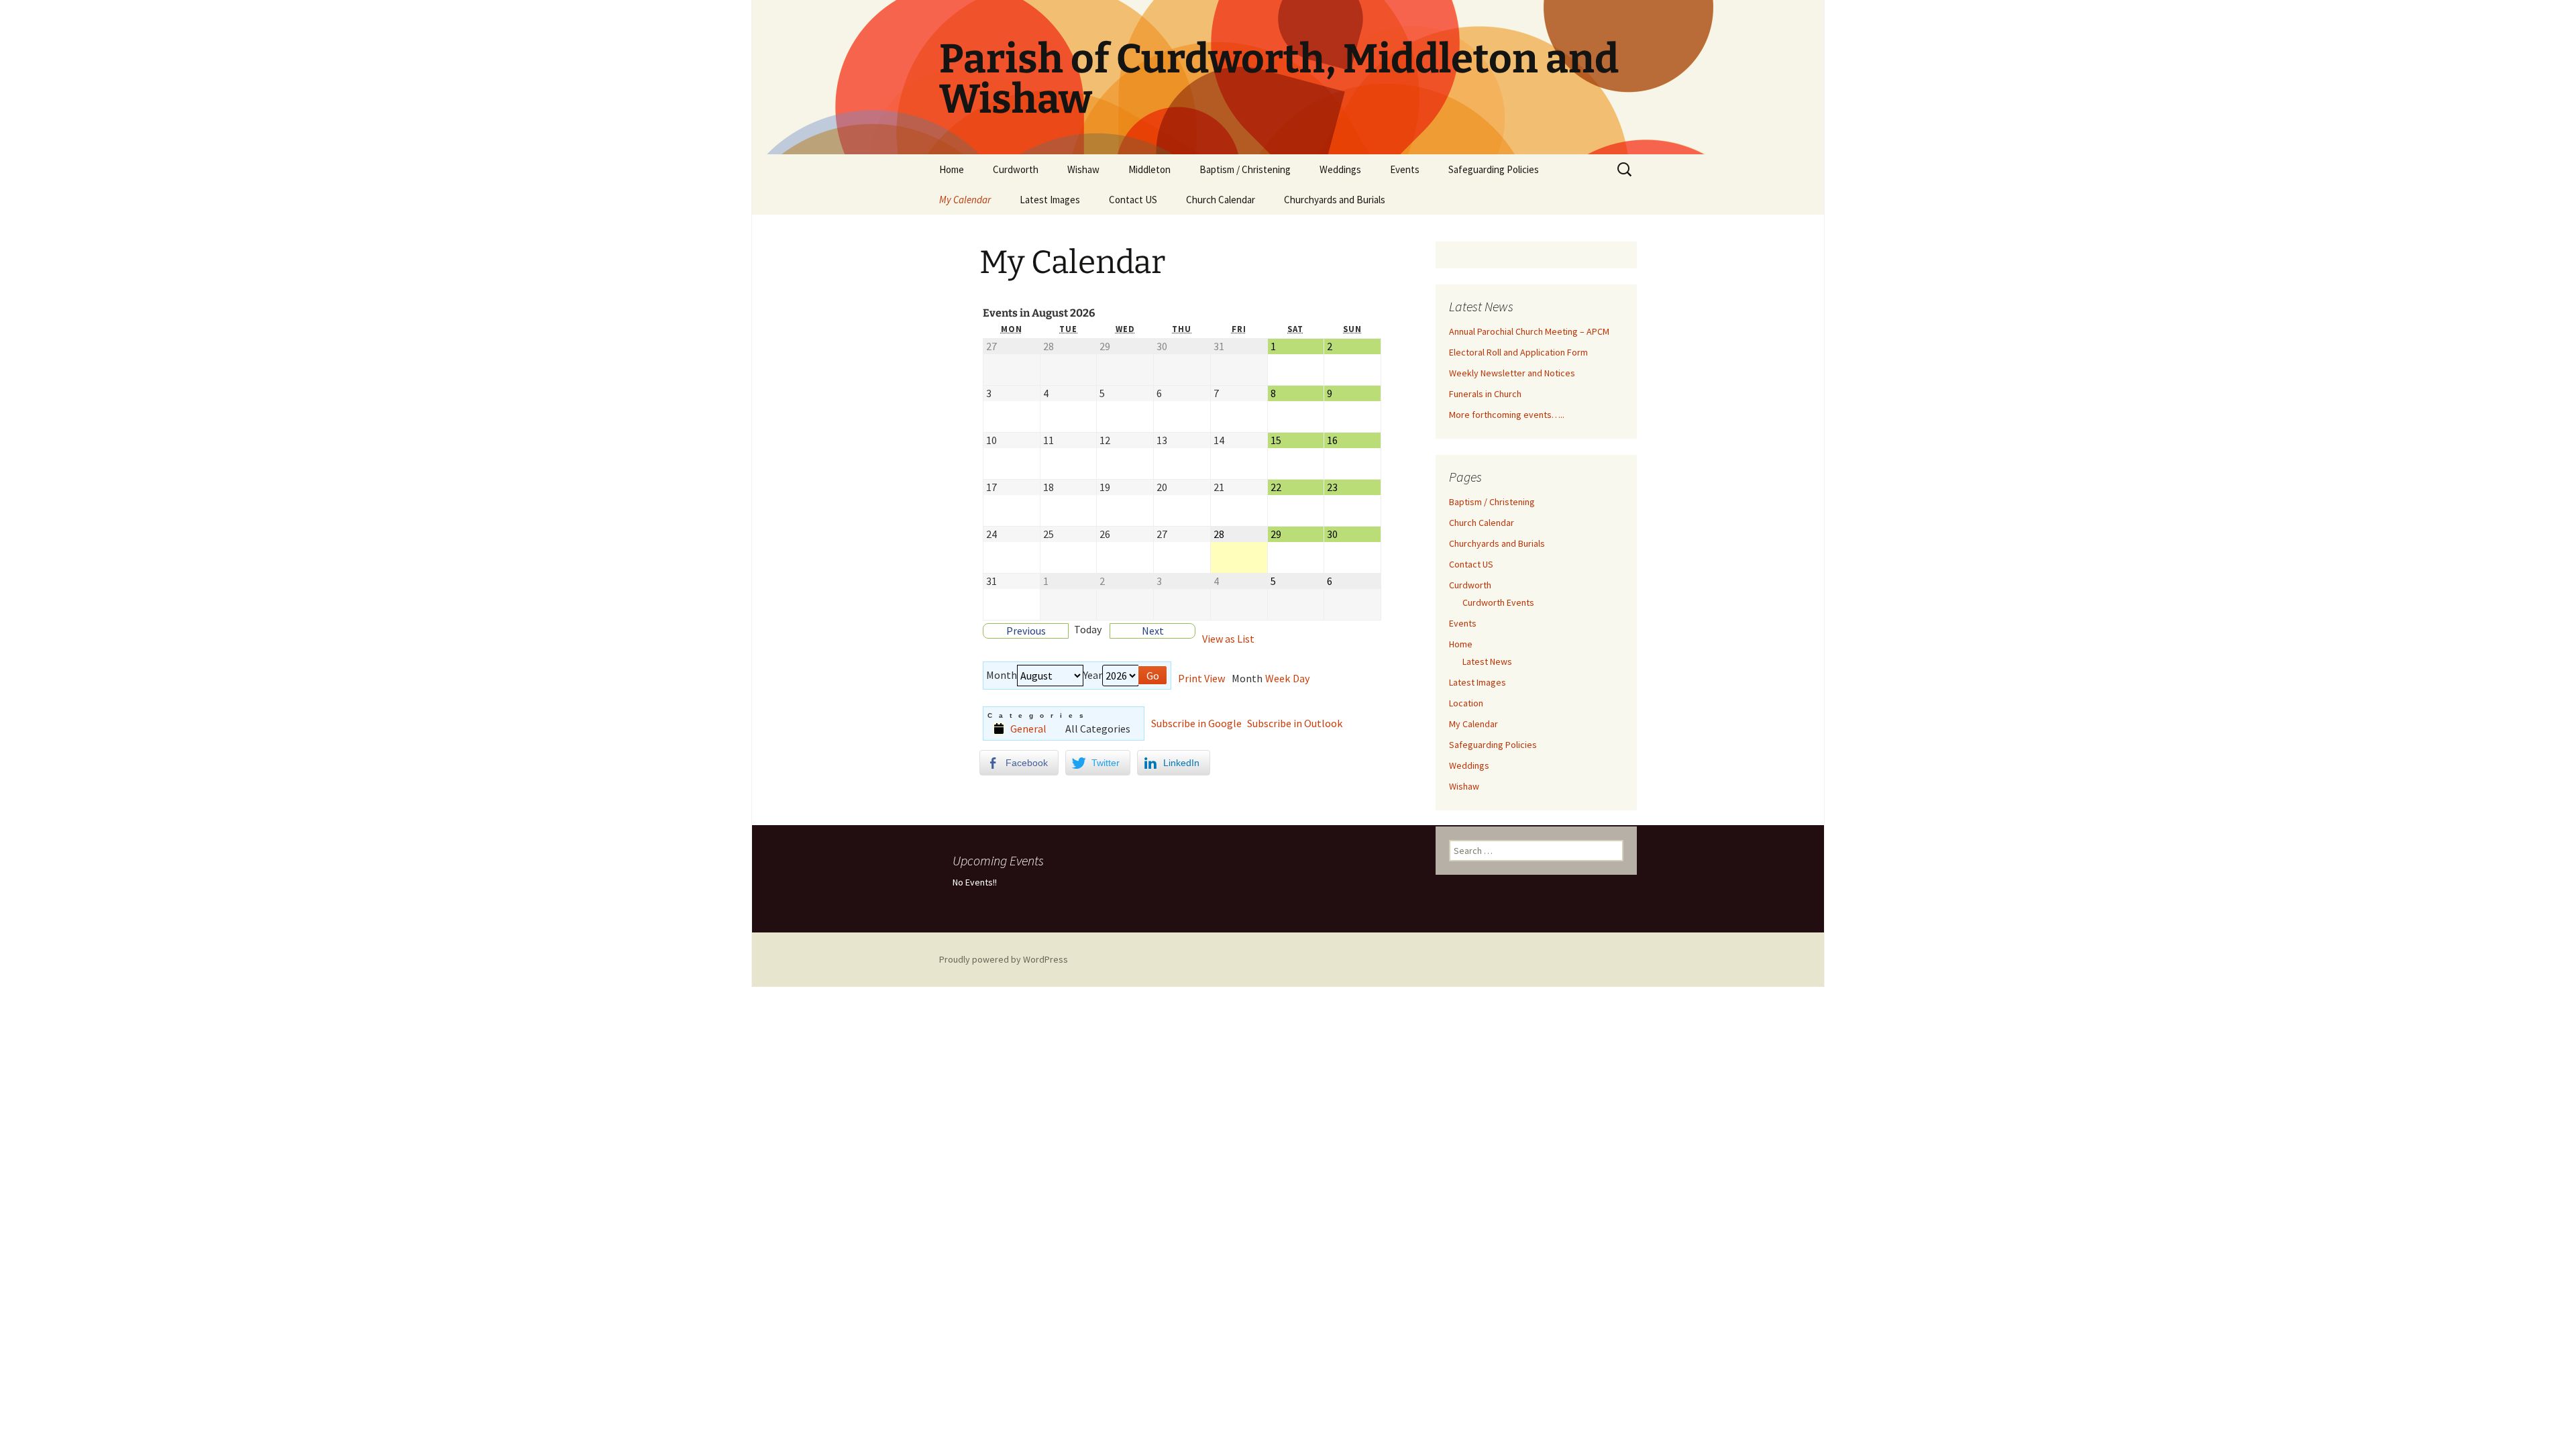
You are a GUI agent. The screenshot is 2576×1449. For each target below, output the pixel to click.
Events (1405, 169)
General (1028, 729)
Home (952, 169)
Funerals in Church (1485, 394)
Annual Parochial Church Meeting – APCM (1529, 331)
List (1228, 639)
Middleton (1149, 169)
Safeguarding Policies (1494, 169)
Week (1278, 679)
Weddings (1340, 169)
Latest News (1487, 661)
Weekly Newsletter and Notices (1512, 373)
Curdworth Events (1498, 602)
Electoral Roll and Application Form (1518, 352)
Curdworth (1016, 169)
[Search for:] (1625, 170)
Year (1093, 675)
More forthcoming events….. (1507, 415)
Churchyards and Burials (1335, 200)
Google (1196, 723)
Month (1002, 675)
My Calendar (965, 200)
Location (1466, 703)
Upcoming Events (998, 860)
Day (1301, 679)
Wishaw (1083, 169)
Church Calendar (1221, 200)
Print (1201, 679)
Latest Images (1050, 200)
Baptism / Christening (1245, 169)
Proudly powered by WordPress (1004, 959)
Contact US (1133, 200)
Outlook (1295, 723)
